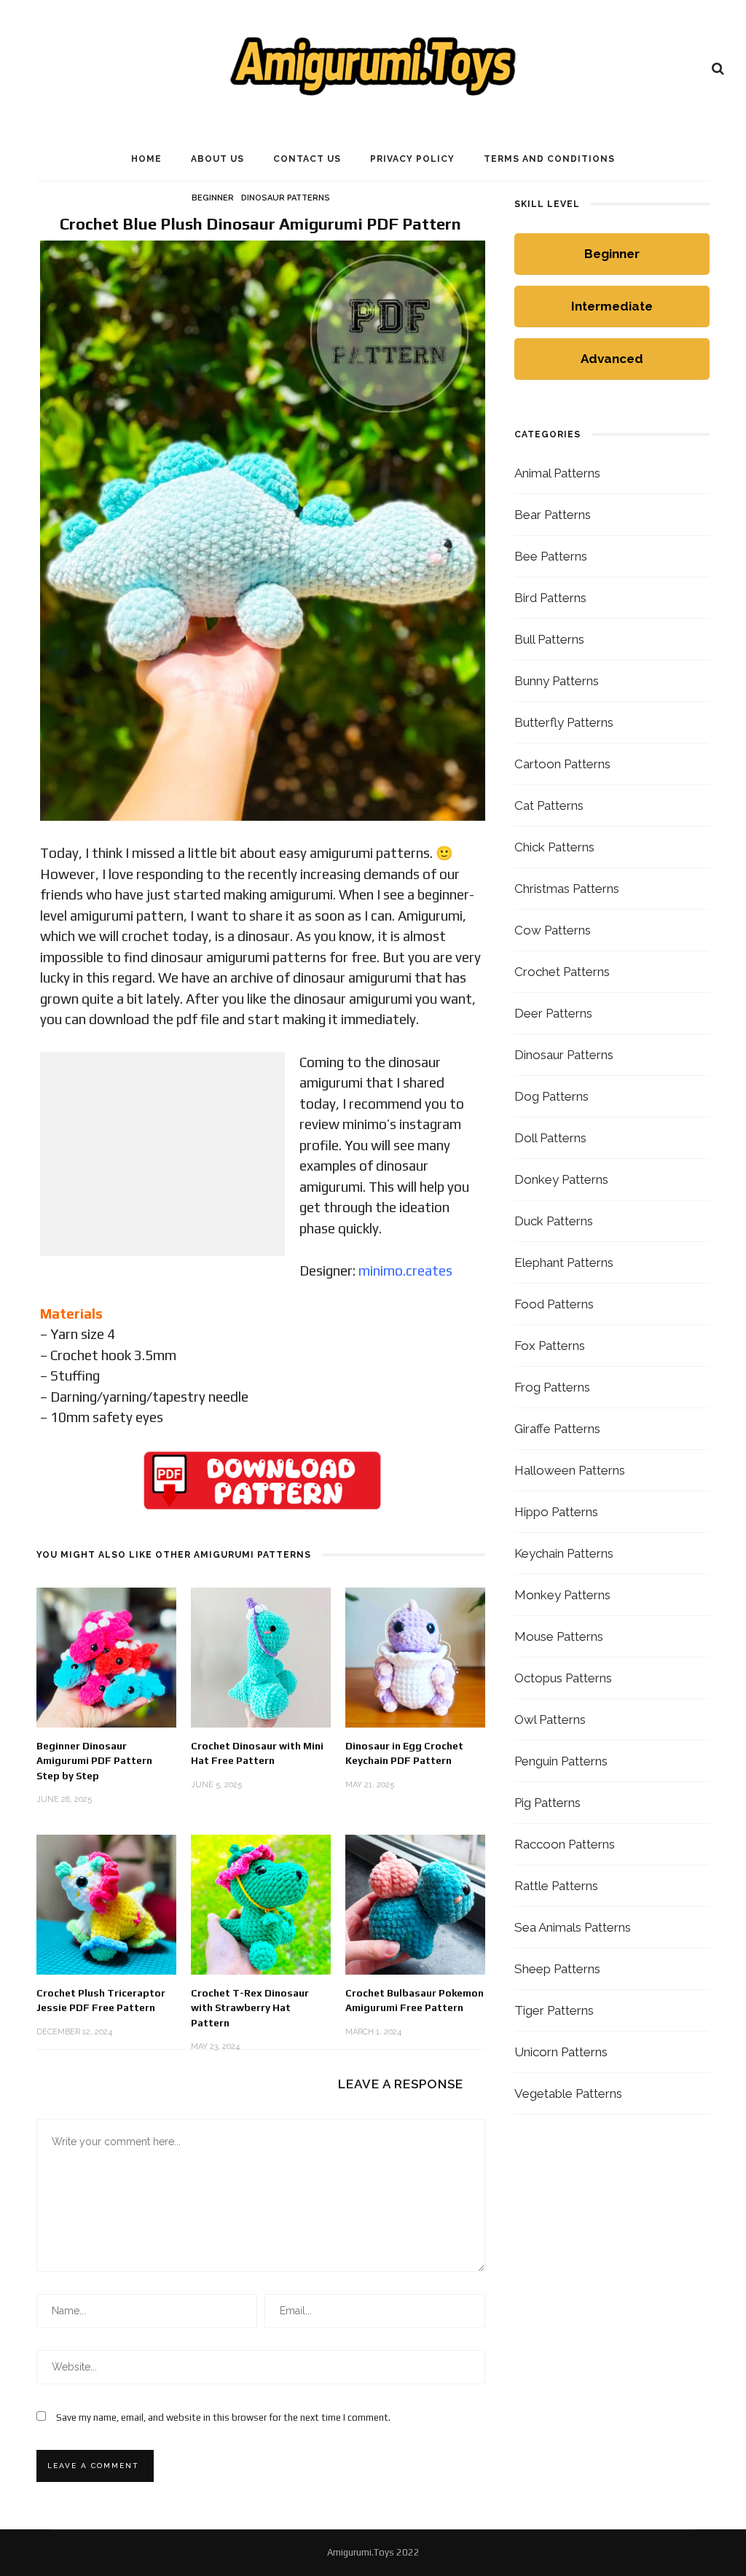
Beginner (213, 198)
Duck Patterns (554, 1221)
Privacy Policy (412, 159)
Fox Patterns (550, 1346)
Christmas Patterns (567, 889)
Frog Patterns (552, 1387)
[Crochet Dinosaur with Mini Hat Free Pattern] (261, 1656)
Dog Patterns (551, 1096)
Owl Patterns (550, 1720)
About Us (217, 159)
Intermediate (612, 306)
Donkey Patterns (561, 1179)
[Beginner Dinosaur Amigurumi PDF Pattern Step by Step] (106, 1656)
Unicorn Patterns (561, 2052)
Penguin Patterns (561, 1761)
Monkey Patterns (562, 1595)
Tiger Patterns (554, 2010)
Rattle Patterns (556, 1886)
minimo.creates (405, 1271)
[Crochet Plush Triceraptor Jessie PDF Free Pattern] (106, 1904)
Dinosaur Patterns (286, 198)
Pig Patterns (547, 1803)
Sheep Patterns (557, 1969)
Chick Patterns (554, 847)
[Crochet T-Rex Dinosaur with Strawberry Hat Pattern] (261, 1904)
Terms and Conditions (549, 159)
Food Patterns (554, 1304)
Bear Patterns (553, 515)
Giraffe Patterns (557, 1429)
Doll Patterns (550, 1138)
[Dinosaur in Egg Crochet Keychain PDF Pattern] (415, 1656)
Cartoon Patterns (562, 764)
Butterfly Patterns (564, 722)
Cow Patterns (553, 930)
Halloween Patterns (570, 1470)
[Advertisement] (162, 1154)
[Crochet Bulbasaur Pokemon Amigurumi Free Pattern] (415, 1904)
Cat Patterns (549, 805)
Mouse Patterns (559, 1636)
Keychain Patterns (564, 1553)
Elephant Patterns (564, 1262)
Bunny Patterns (557, 681)
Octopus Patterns (563, 1678)
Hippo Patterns (556, 1512)
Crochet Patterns (562, 972)
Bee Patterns (551, 556)
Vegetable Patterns (568, 2093)
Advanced (612, 359)
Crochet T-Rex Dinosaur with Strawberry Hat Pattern (250, 2008)
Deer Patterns (553, 1013)
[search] (718, 69)
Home (146, 159)
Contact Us (307, 159)
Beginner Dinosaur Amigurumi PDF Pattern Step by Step (94, 1761)
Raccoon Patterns (565, 1844)
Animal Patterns (557, 473)
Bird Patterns (550, 598)
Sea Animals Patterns (573, 1927)
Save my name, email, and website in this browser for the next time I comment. (223, 2417)
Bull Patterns (549, 639)
